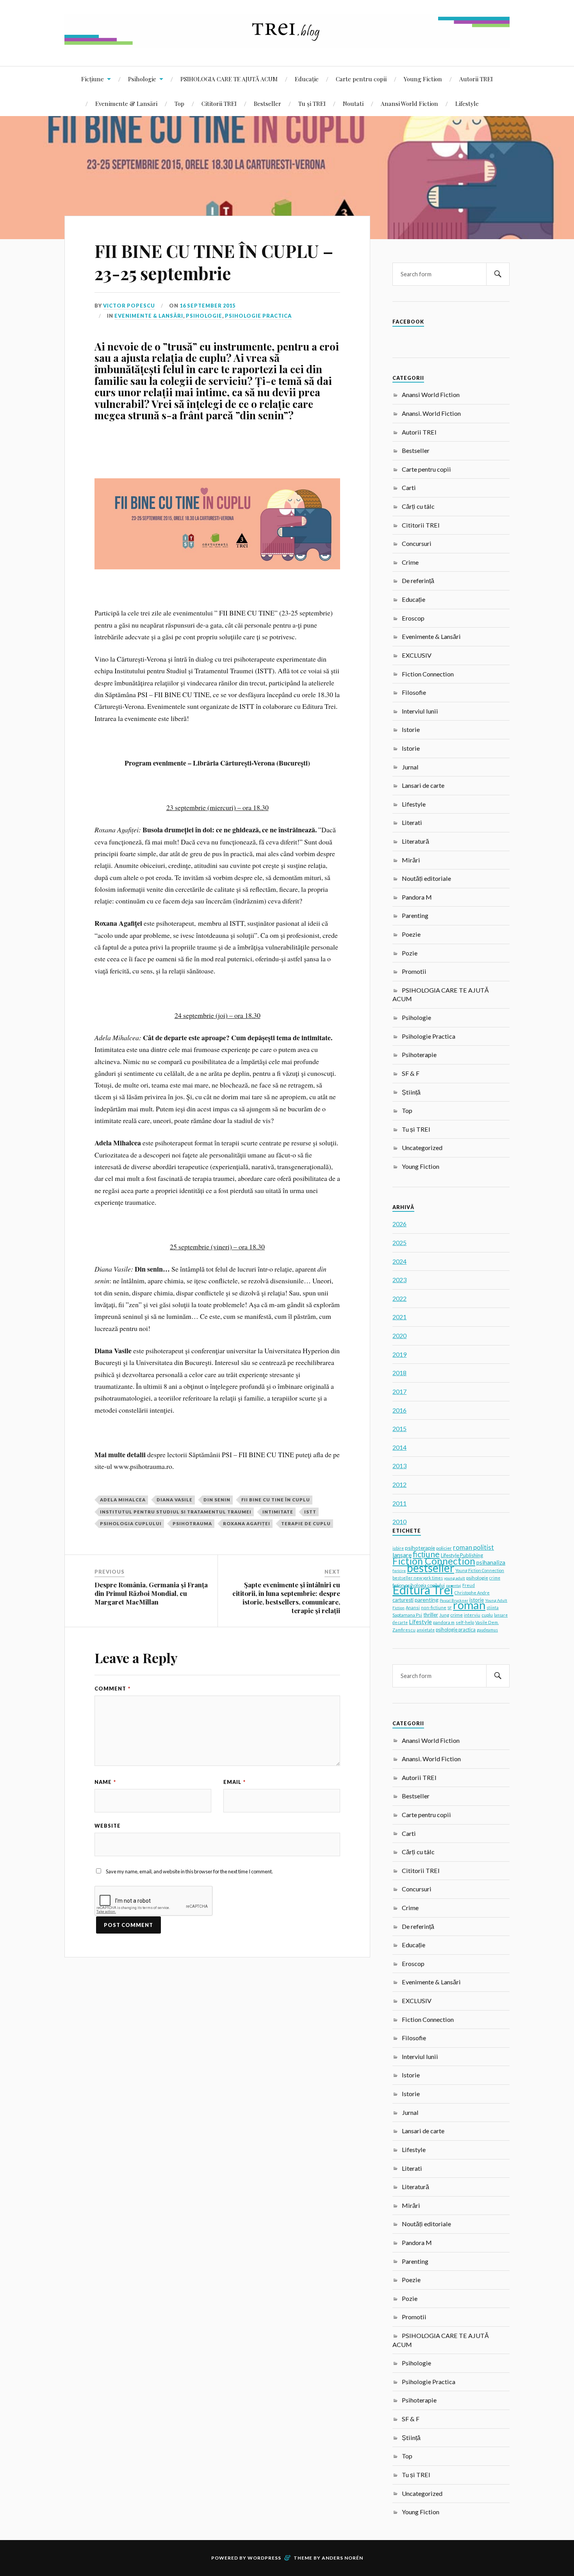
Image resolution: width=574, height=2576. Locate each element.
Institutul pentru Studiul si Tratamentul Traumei (176, 1512)
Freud (469, 1585)
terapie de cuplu (306, 1523)
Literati (412, 822)
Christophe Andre (472, 1593)
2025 (399, 1242)
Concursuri (417, 543)
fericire (399, 1571)
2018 (399, 1373)
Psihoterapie (419, 1055)
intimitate (278, 1512)
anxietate (426, 1630)
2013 (399, 1466)
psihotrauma (192, 1523)
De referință (418, 580)
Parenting (415, 915)
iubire (398, 1548)
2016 (399, 1410)
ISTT (310, 1512)
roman (469, 1605)
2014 (399, 1447)
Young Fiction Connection (480, 1570)
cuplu (487, 1615)
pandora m (444, 1622)
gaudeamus (487, 1630)
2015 (399, 1428)
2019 (399, 1354)
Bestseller (267, 103)
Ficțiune (93, 79)
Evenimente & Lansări (126, 103)
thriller (431, 1615)
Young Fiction (423, 79)
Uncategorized (422, 1148)
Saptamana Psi (407, 1615)
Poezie (411, 934)
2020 (399, 1335)
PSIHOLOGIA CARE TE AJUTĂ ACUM (229, 79)
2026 (399, 1224)
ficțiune (426, 1554)
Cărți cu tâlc (418, 506)
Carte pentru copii (361, 79)
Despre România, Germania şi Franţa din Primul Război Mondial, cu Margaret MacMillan (151, 1593)
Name (105, 1782)
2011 (399, 1503)
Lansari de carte (423, 785)
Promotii (414, 971)
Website (108, 1826)
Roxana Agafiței (247, 1523)
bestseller (430, 1568)
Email (234, 1782)
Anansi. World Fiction (431, 413)
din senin (217, 1500)
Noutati (353, 103)
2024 (399, 1261)
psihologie (477, 1578)
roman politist (473, 1547)
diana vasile (175, 1500)
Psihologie (142, 79)
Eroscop (413, 618)
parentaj (454, 1585)
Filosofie (414, 692)
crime (456, 1615)
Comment (112, 1689)
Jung (444, 1615)
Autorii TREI (476, 79)
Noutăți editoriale (426, 878)
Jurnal (410, 767)
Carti (409, 487)
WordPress (264, 2558)
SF (450, 1608)
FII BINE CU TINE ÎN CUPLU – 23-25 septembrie (214, 262)
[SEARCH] (498, 274)
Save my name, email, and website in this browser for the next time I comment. (189, 1871)
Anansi (413, 1607)
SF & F (411, 1073)
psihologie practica (456, 1630)
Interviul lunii (420, 711)
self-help (465, 1622)
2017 (399, 1391)
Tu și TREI (312, 103)
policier (444, 1548)
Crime (410, 562)
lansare (402, 1555)
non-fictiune (434, 1607)
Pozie (410, 953)
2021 (399, 1317)
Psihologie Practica (258, 316)
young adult (455, 1578)
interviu (472, 1615)
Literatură (415, 841)
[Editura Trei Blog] (287, 42)
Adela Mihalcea (123, 1500)
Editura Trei (423, 1590)
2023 (399, 1280)
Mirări (411, 860)
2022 (399, 1298)
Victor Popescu (129, 306)
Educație (307, 79)
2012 (399, 1484)
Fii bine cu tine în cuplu (276, 1500)
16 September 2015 (208, 306)
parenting (427, 1600)
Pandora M (417, 897)
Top (179, 103)
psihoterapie (420, 1548)
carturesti (403, 1600)
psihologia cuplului (131, 1523)
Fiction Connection (428, 674)
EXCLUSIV (417, 655)
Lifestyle (467, 103)
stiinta (493, 1608)
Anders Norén (342, 2558)
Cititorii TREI (219, 103)
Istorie (411, 729)
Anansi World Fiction (409, 103)
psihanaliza (491, 1562)
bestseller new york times (418, 1578)
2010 (399, 1521)
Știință (411, 1092)
